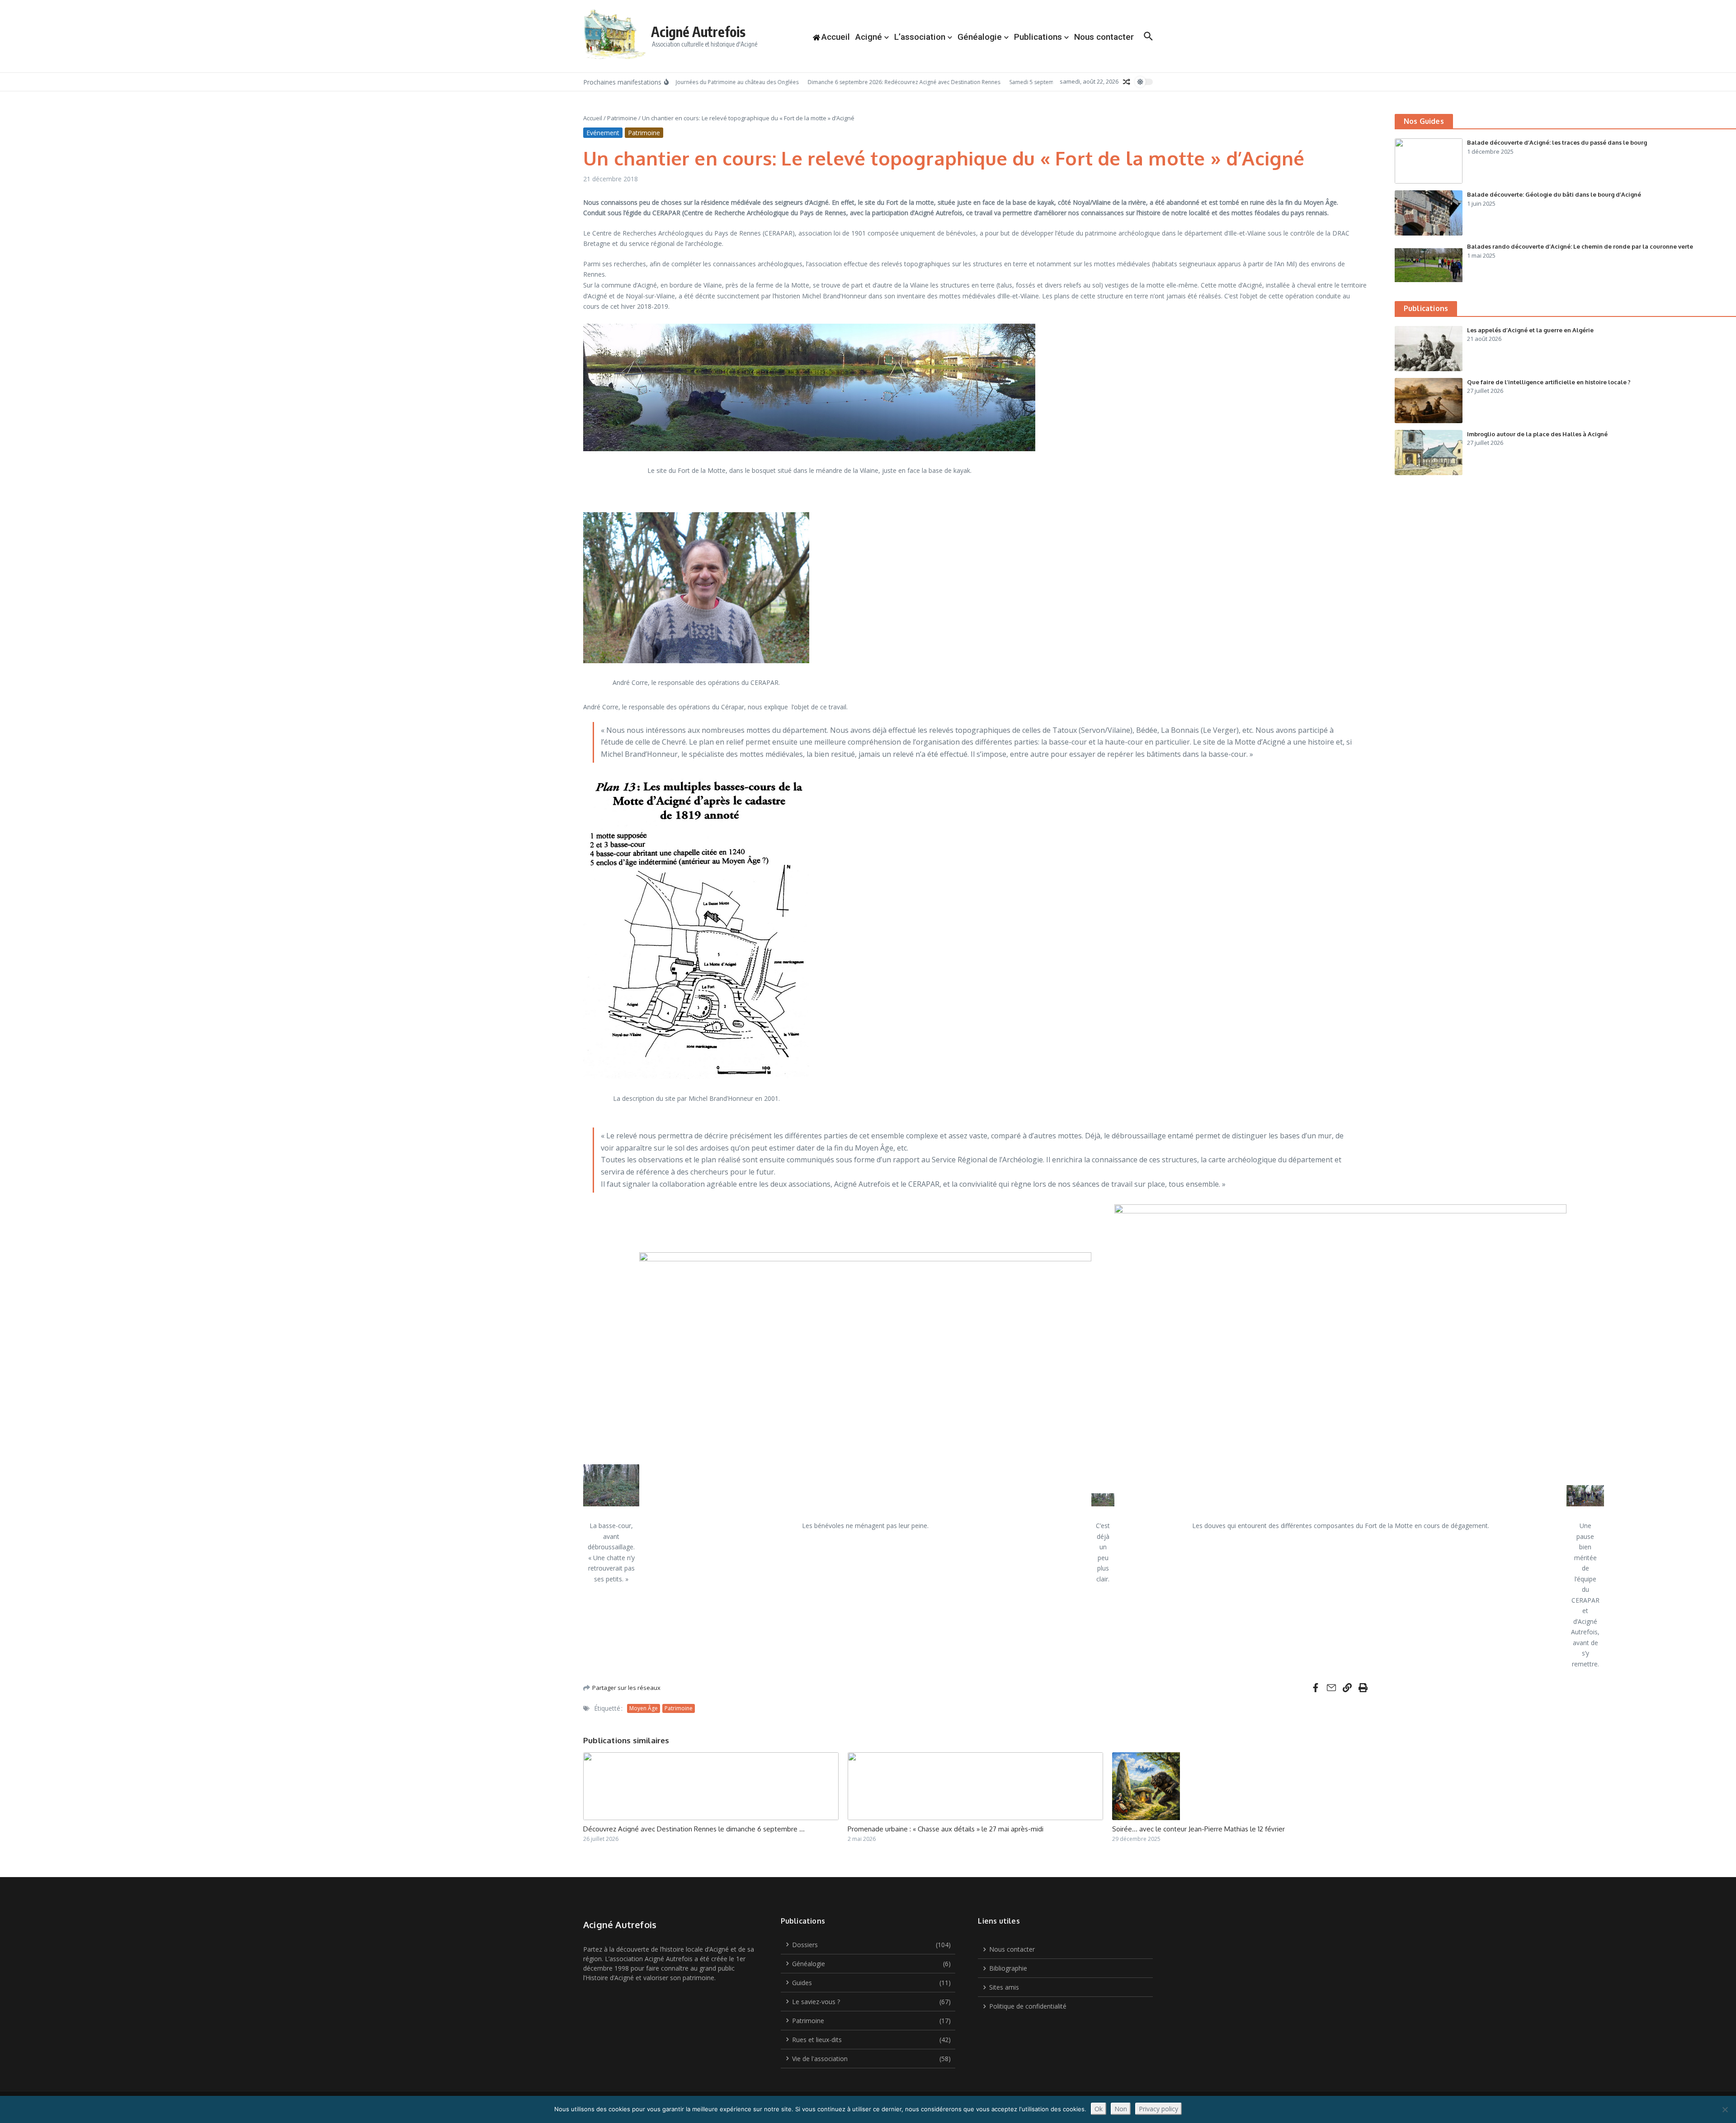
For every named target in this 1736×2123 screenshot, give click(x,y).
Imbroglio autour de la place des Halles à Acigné (1537, 434)
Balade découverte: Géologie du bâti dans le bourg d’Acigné (1554, 194)
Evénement (603, 133)
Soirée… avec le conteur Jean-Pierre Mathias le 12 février (1198, 1829)
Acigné (869, 37)
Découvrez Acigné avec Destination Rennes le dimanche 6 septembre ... (694, 1829)
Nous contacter (1104, 37)
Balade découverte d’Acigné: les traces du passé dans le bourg (1557, 142)
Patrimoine (622, 118)
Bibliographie (1008, 1968)
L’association (920, 37)
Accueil (593, 118)
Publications (1038, 37)
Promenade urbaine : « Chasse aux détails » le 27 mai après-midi (946, 1829)
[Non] (1725, 2109)
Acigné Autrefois (698, 32)
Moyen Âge (644, 1708)
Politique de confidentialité (1028, 2006)
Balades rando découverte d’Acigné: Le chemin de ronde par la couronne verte (1580, 246)
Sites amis (1004, 1987)
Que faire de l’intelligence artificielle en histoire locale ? (1549, 382)
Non (1121, 2109)
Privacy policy (1158, 2109)
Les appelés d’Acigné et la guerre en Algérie (1530, 330)
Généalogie (980, 37)
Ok (1099, 2109)
